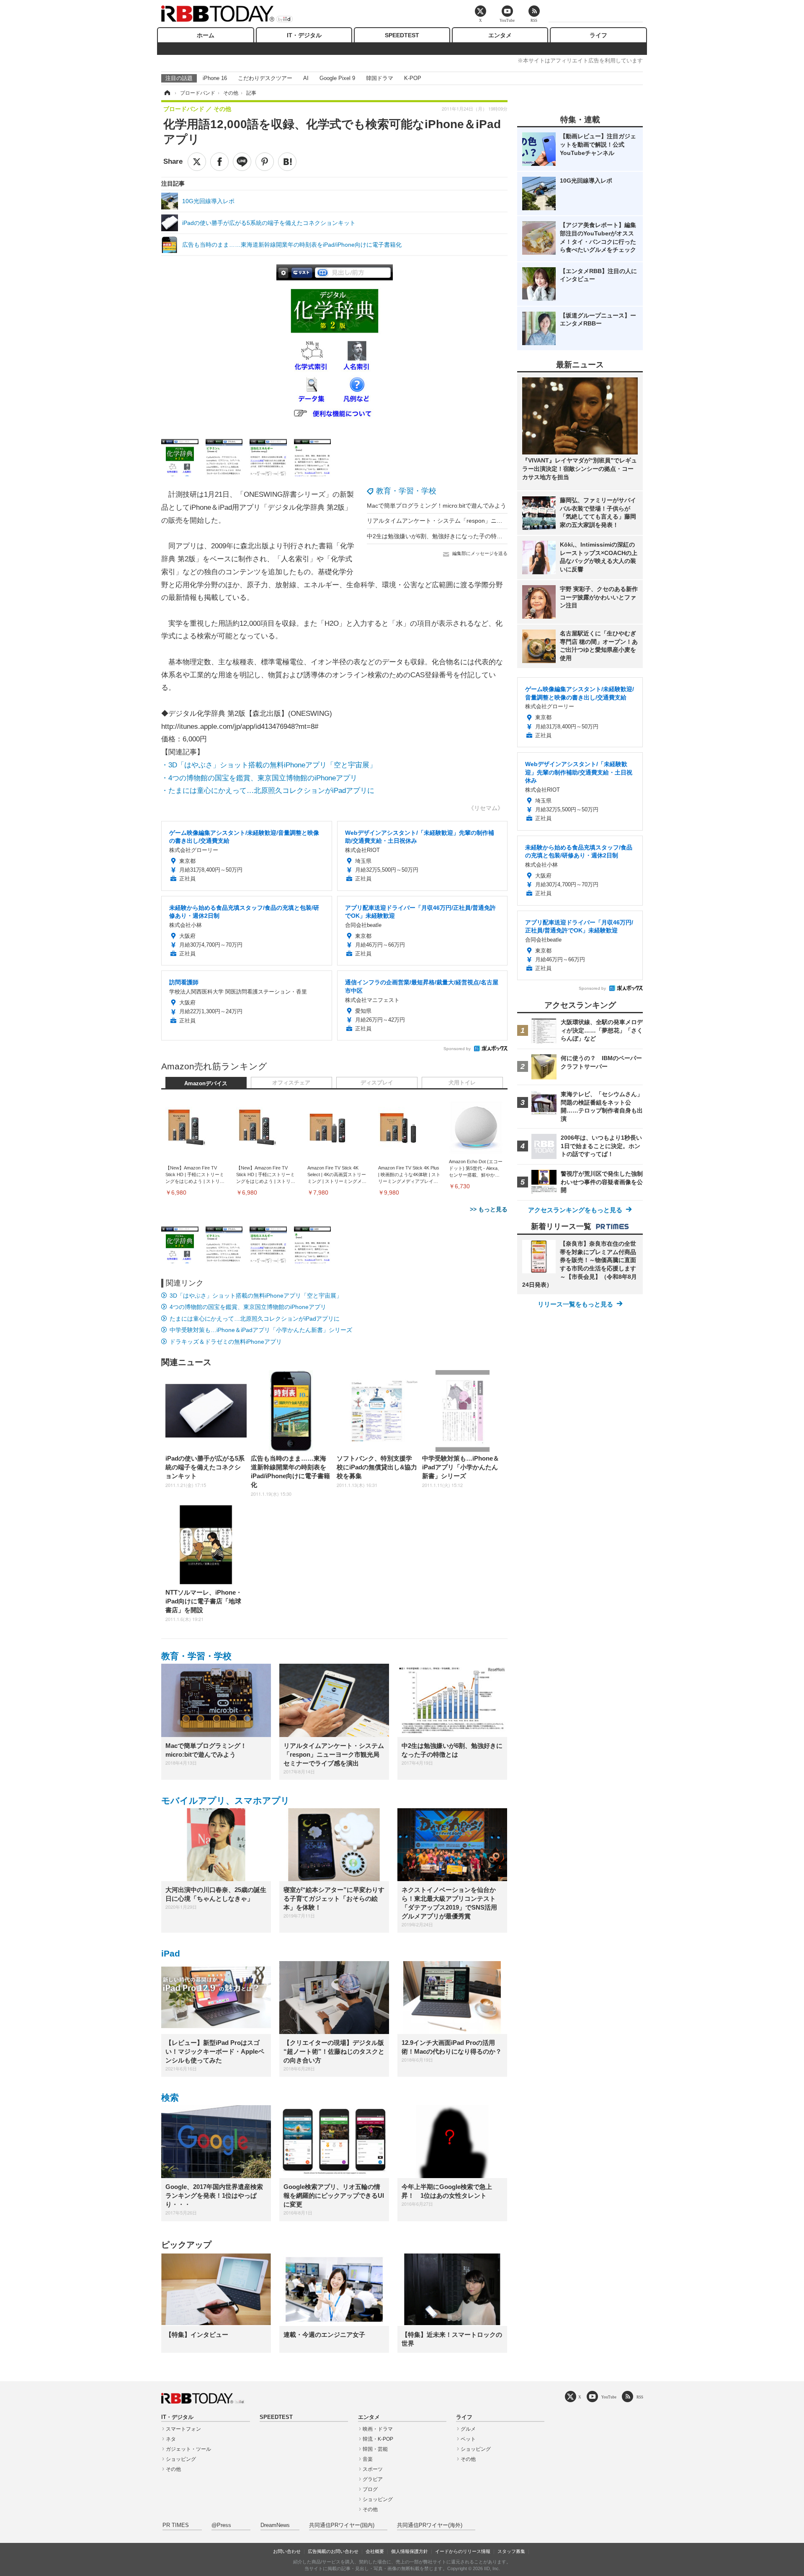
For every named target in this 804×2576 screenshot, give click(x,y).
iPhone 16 (215, 78)
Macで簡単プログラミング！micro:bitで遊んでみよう (437, 506)
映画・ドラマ (378, 2429)
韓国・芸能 (375, 2449)
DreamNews (275, 2525)
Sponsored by (457, 1049)
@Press (221, 2525)
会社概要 (375, 2551)
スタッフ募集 (511, 2551)
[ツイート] (197, 162)
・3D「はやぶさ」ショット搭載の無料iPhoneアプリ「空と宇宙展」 (269, 765)
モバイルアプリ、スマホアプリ (225, 1800)
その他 (173, 2469)
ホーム (206, 35)
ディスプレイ (377, 1083)
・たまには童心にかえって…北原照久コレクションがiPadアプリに (268, 791)
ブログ (370, 2489)
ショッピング (181, 2459)
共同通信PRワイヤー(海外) (430, 2525)
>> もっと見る (489, 1209)
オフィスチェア (291, 1083)
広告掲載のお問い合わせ (333, 2551)
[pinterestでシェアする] (265, 162)
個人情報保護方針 (410, 2551)
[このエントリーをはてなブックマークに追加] (287, 162)
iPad (171, 1953)
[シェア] (219, 162)
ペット (468, 2439)
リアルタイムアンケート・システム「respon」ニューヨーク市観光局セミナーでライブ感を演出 (493, 521)
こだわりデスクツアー (265, 78)
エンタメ (500, 35)
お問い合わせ (287, 2551)
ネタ (171, 2439)
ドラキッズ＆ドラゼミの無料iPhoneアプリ (226, 1342)
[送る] (242, 162)
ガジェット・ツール (188, 2449)
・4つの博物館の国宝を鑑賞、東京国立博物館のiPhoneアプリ (259, 778)
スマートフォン (183, 2429)
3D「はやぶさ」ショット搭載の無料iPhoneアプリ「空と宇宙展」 (256, 1296)
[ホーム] (167, 93)
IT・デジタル (304, 35)
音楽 (368, 2459)
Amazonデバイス (206, 1084)
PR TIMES (176, 2525)
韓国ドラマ (380, 78)
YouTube (609, 2397)
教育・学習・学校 (406, 491)
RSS (640, 2397)
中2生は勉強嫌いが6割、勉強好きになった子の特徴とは (441, 536)
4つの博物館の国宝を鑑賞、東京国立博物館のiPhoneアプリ (248, 1307)
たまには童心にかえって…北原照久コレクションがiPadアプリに (255, 1319)
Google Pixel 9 (337, 78)
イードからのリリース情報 (463, 2551)
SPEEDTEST (402, 35)
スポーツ (373, 2469)
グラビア (373, 2479)
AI (306, 78)
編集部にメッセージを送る (480, 553)
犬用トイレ (462, 1083)
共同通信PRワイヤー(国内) (342, 2525)
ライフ (598, 35)
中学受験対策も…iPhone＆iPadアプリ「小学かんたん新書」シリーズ (261, 1330)
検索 (170, 2097)
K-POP (413, 78)
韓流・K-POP (378, 2439)
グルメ (468, 2429)
